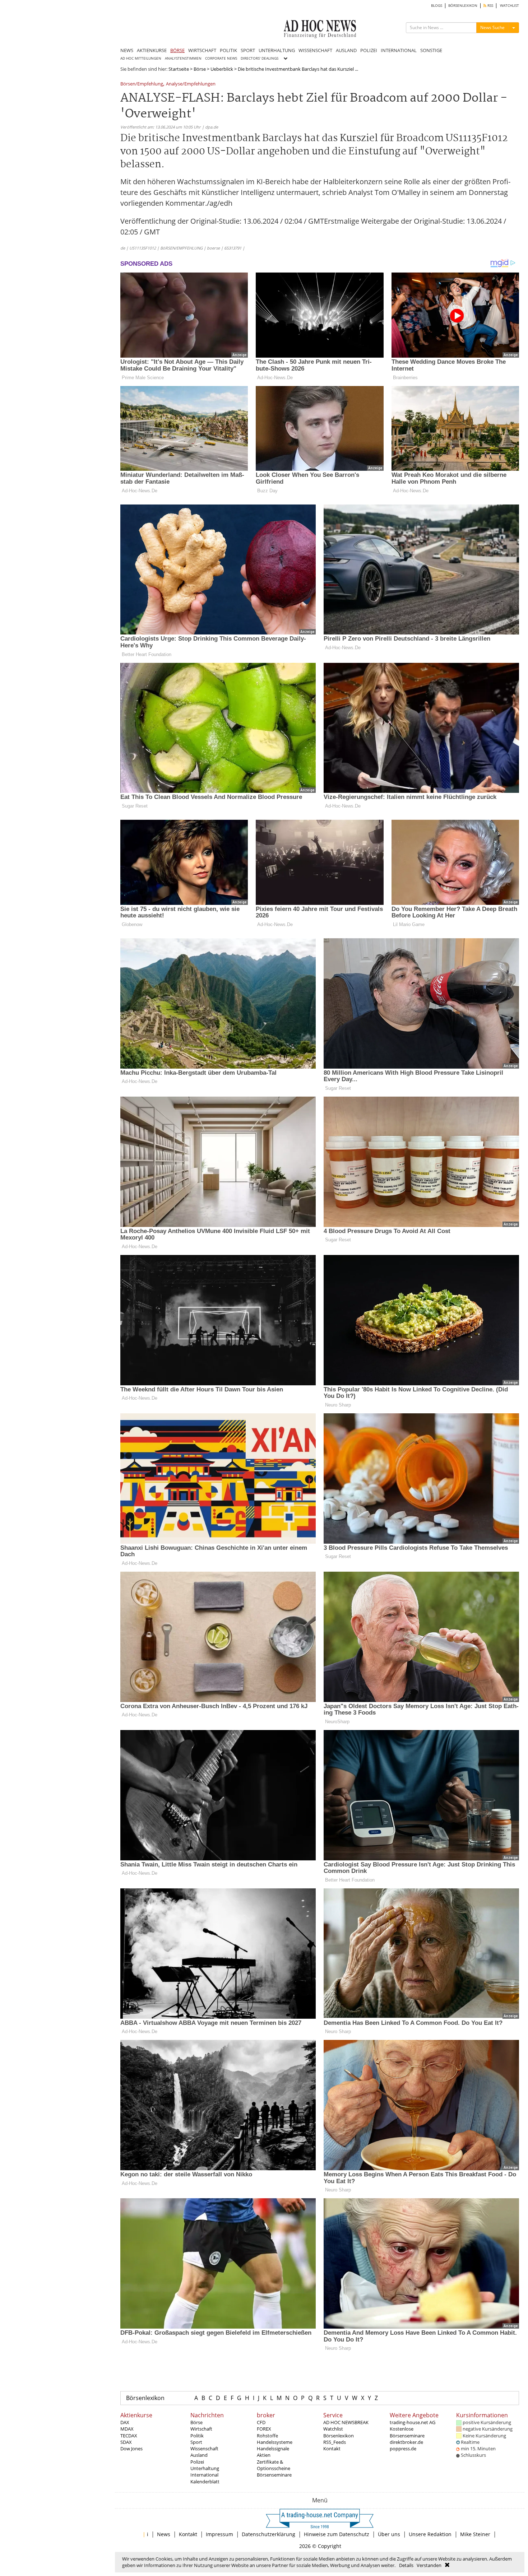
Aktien (264, 2455)
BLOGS (437, 6)
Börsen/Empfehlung (142, 84)
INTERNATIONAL (399, 50)
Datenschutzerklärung (268, 2534)
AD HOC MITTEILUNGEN (141, 58)
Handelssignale (273, 2449)
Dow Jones (131, 2449)
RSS (490, 6)
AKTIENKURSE (152, 50)
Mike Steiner (475, 2534)
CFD (261, 2422)
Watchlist (333, 2429)
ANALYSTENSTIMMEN (183, 58)
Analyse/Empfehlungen (191, 84)
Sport (196, 2442)
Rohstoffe (267, 2436)
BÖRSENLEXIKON (463, 6)
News (164, 2534)
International (204, 2475)
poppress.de (403, 2449)
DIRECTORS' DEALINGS (260, 58)
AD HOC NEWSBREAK (346, 2422)
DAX (125, 2422)
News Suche (492, 27)
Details (406, 2565)
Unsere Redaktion (430, 2534)
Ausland (199, 2455)
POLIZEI (369, 50)
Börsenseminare (274, 2475)
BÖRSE (177, 50)
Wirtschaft (201, 2429)
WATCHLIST (510, 6)
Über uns (389, 2534)
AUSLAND (346, 50)
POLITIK (228, 50)
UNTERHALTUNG (277, 50)
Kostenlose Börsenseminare (407, 2432)
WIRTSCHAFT (202, 50)
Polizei (197, 2462)
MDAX (127, 2429)
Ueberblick (222, 69)
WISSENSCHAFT (315, 50)
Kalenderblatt (205, 2482)
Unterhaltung (205, 2468)
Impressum (219, 2534)
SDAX (126, 2442)
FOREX (264, 2429)
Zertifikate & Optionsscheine (274, 2465)
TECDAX (129, 2436)
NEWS (127, 50)
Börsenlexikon (145, 2398)
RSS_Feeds (335, 2442)
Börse (200, 69)
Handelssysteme (275, 2442)
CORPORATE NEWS (221, 58)
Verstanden (429, 2565)
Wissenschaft (204, 2449)
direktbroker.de (406, 2442)
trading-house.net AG (413, 2422)
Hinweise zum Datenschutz (337, 2534)
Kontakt (332, 2449)
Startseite (179, 69)
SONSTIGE (431, 50)
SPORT (248, 50)
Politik (197, 2436)
